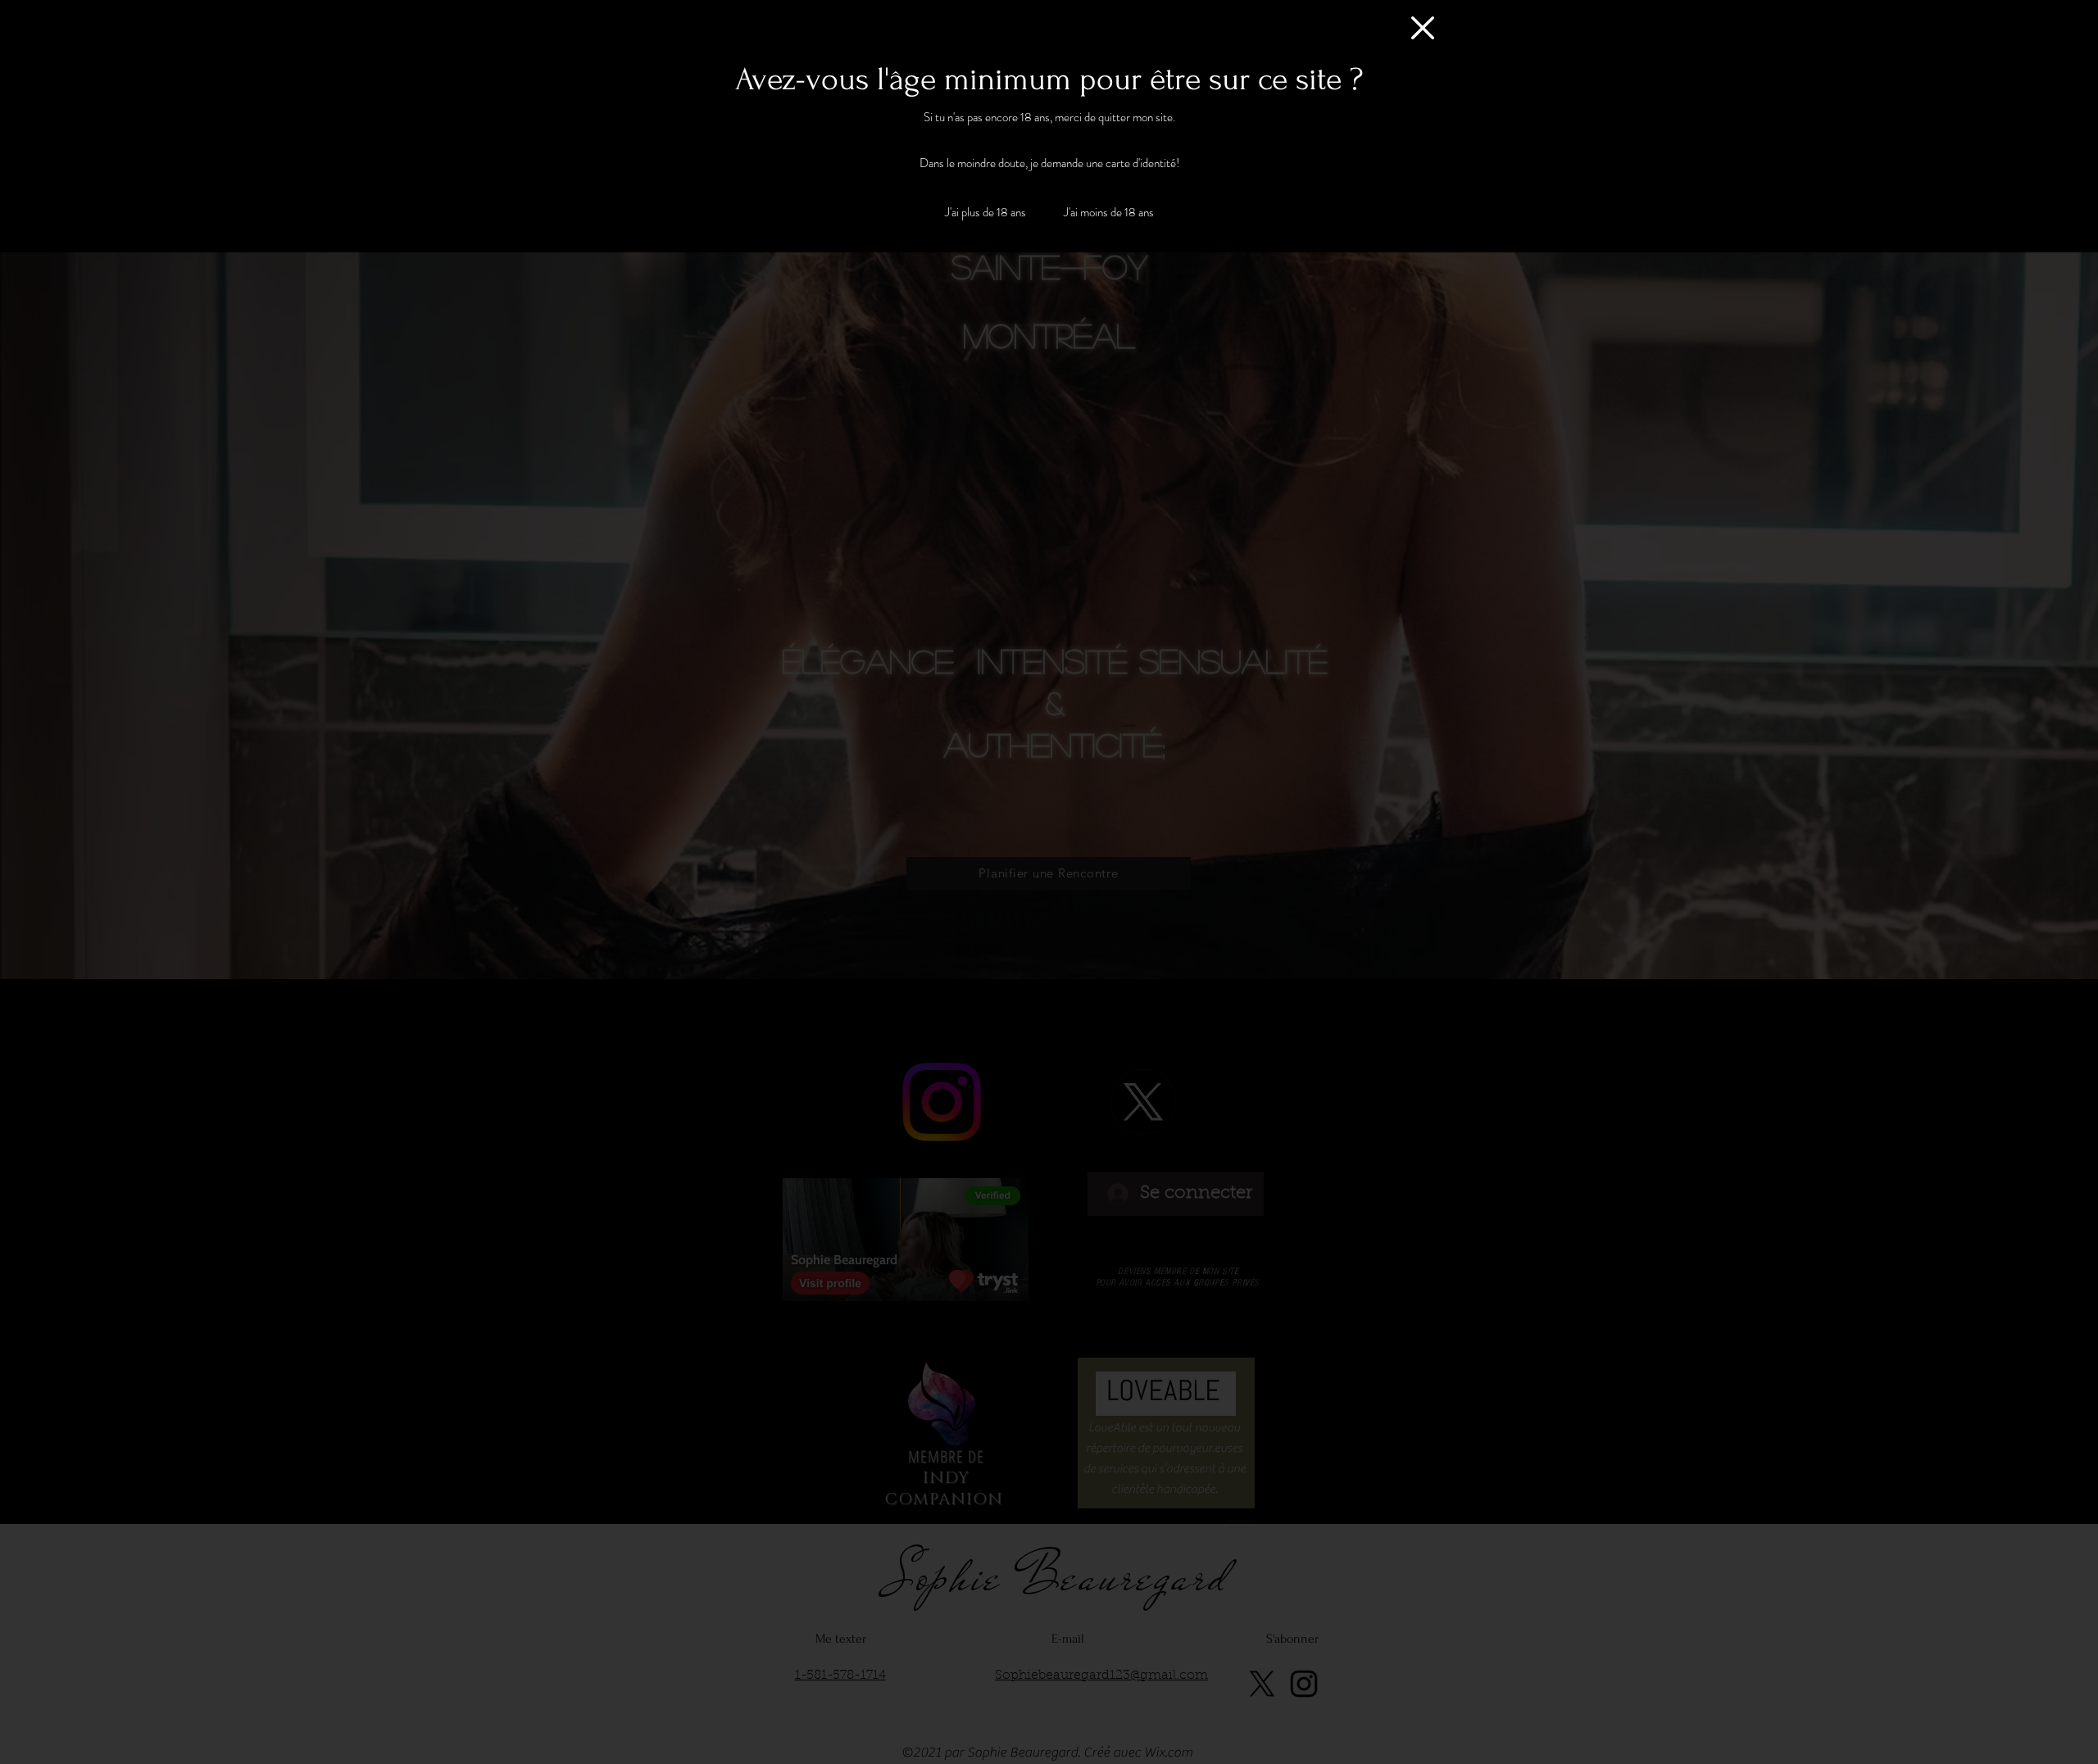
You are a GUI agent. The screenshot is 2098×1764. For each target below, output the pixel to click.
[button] (1423, 28)
